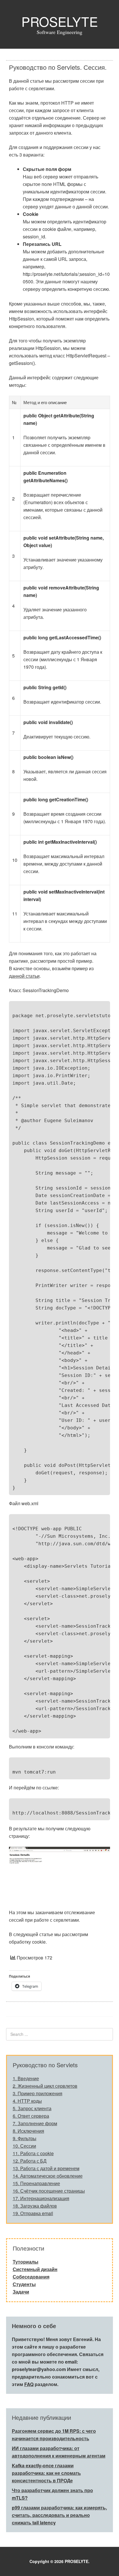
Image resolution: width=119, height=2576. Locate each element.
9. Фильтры (25, 2138)
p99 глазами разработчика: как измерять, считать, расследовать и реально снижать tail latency (59, 2515)
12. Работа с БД (30, 2161)
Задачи (21, 2292)
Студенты (24, 2284)
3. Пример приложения (38, 2093)
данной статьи (24, 976)
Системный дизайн (35, 2269)
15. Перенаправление (36, 2183)
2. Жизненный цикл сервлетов (45, 2086)
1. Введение (26, 2078)
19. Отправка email (33, 2213)
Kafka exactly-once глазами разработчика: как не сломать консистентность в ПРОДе (46, 2473)
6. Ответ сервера (31, 2116)
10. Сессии (24, 2146)
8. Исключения (28, 2131)
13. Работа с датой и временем (46, 2168)
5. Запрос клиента (32, 2108)
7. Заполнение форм (35, 2123)
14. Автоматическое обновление (48, 2176)
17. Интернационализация (41, 2198)
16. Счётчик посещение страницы (49, 2191)
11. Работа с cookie (33, 2153)
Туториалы (26, 2262)
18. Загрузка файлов (35, 2206)
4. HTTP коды (27, 2101)
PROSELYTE (60, 21)
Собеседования (31, 2277)
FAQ (29, 2384)
